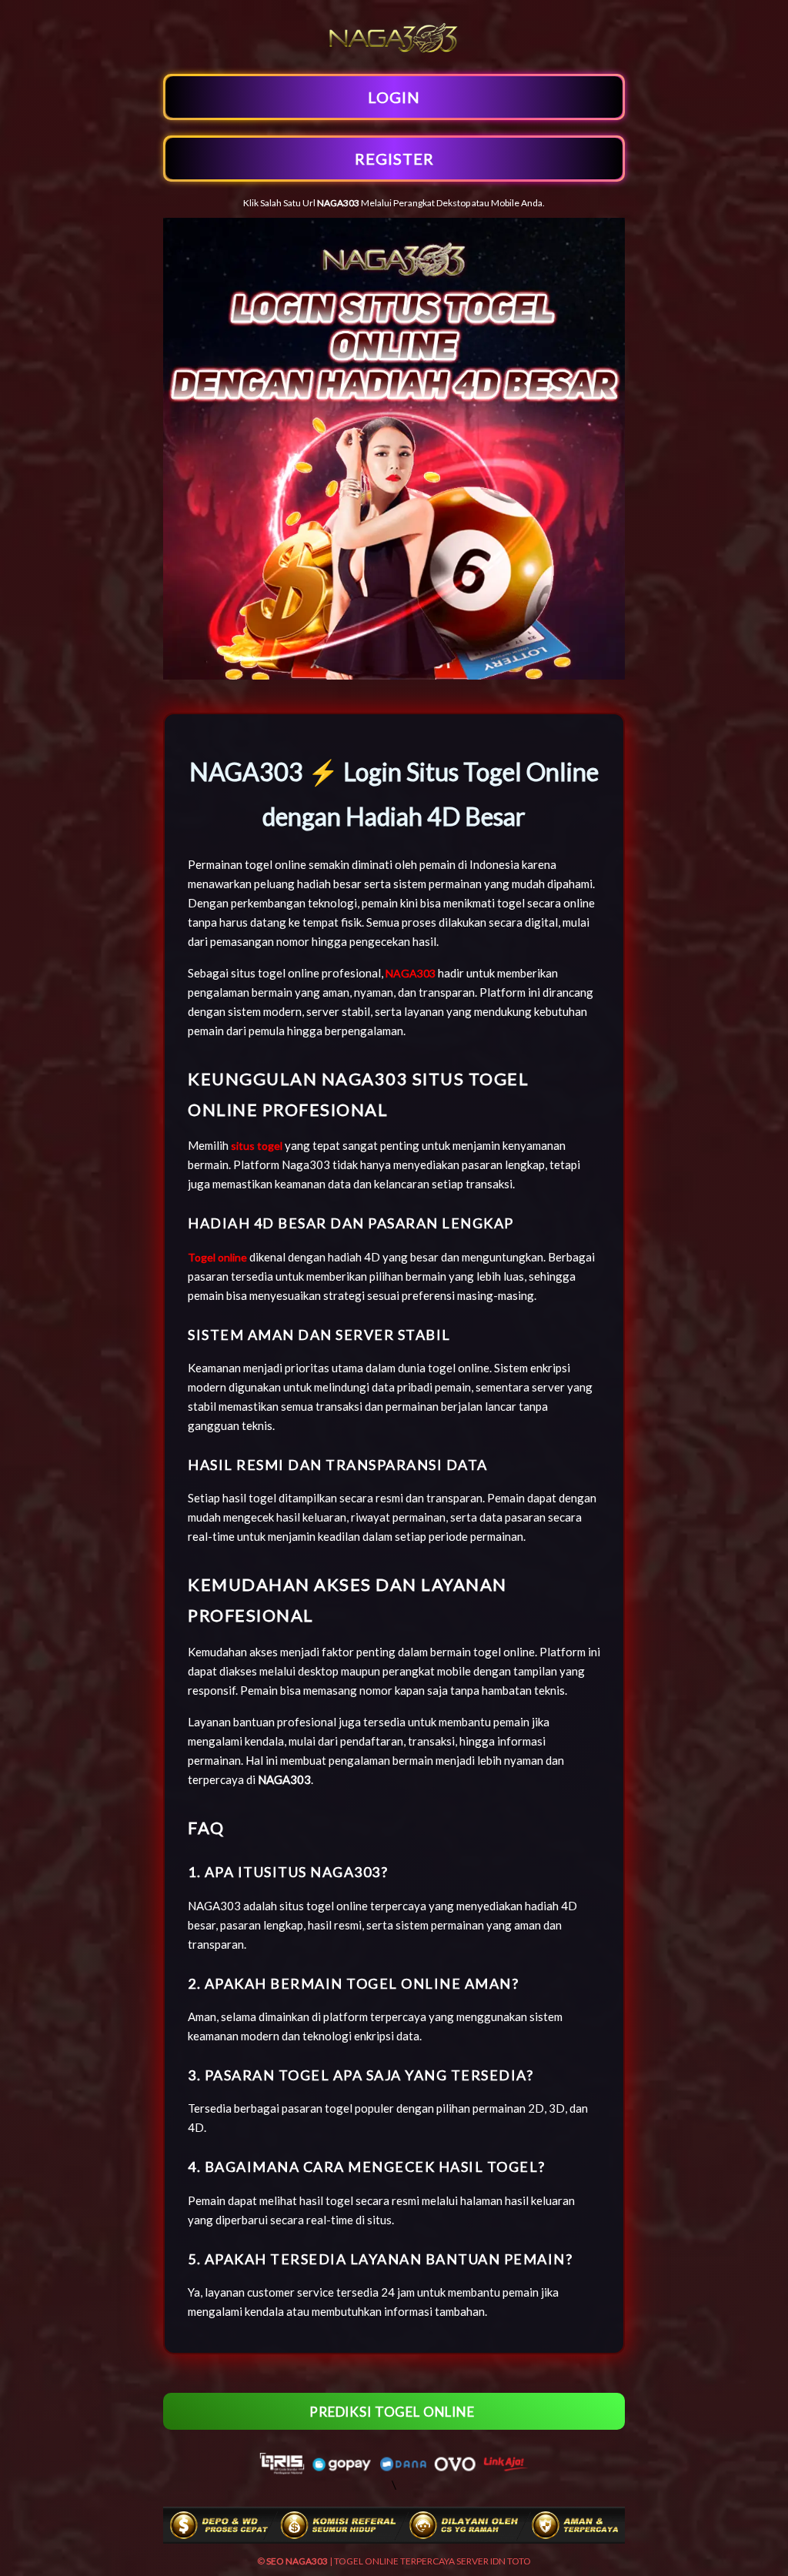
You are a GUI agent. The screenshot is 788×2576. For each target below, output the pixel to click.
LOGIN (394, 97)
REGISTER (394, 159)
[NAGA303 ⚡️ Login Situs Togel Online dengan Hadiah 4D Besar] (394, 52)
